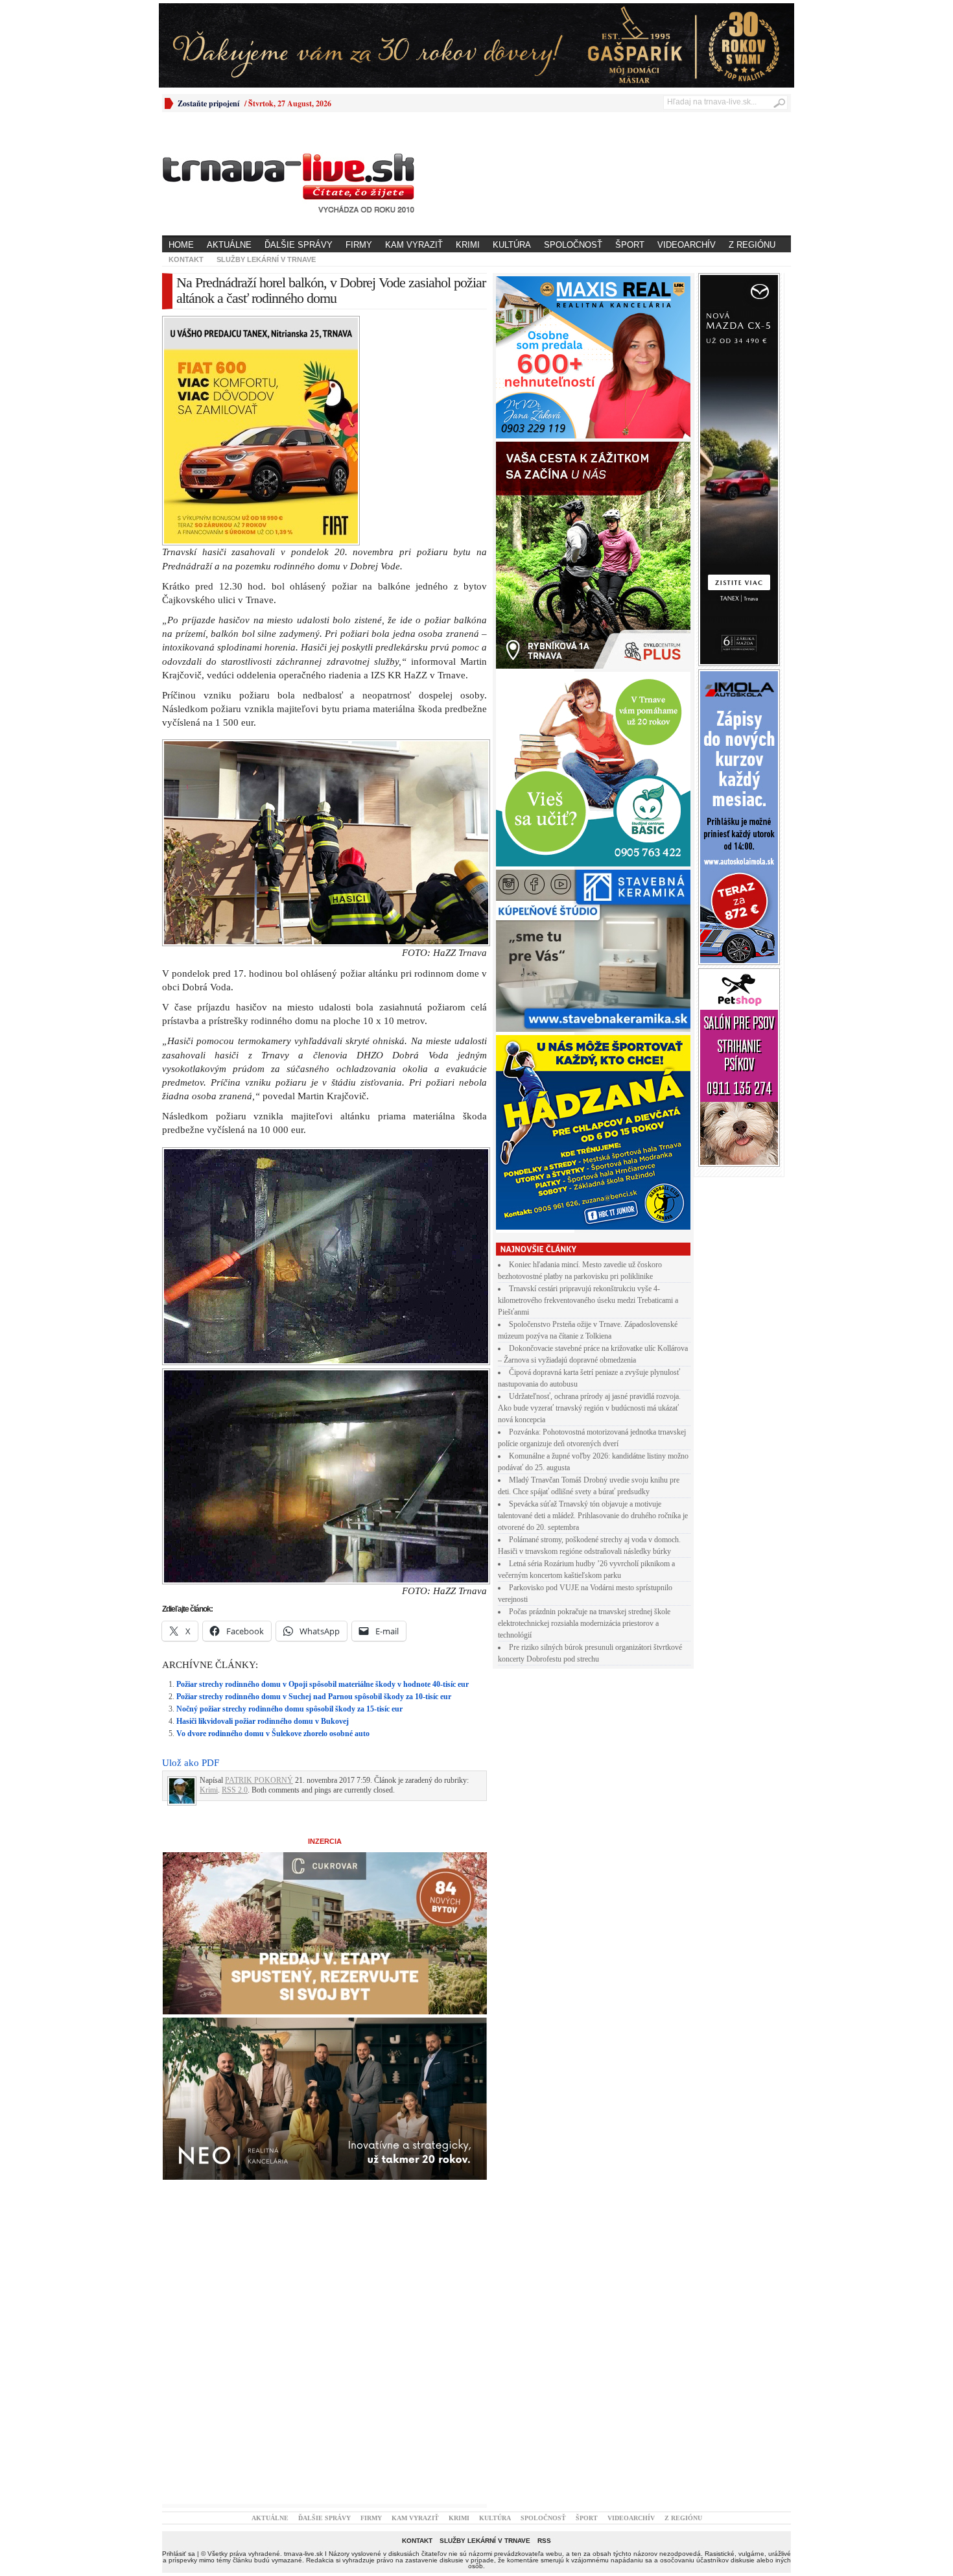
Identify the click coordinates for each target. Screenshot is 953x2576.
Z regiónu (752, 245)
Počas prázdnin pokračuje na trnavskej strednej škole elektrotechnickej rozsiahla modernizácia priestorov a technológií (584, 1623)
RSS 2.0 (235, 1564)
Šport (630, 245)
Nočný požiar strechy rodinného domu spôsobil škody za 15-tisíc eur (289, 1483)
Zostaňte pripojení (208, 103)
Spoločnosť (573, 245)
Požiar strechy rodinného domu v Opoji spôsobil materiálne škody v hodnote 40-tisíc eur (323, 1459)
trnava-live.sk (303, 2328)
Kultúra (512, 245)
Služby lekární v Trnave (266, 259)
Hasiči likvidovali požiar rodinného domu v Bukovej (263, 1496)
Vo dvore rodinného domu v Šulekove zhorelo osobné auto (273, 1508)
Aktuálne (229, 245)
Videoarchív (687, 245)
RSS (544, 2315)
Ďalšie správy (299, 245)
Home (181, 245)
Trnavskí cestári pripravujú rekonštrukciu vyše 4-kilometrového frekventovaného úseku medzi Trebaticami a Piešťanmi (588, 1300)
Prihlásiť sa (179, 2328)
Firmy (359, 245)
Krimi (468, 245)
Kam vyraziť (414, 245)
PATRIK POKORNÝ (259, 1555)
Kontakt (186, 259)
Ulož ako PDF (191, 1537)
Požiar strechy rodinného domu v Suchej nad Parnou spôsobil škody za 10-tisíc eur (314, 1471)
